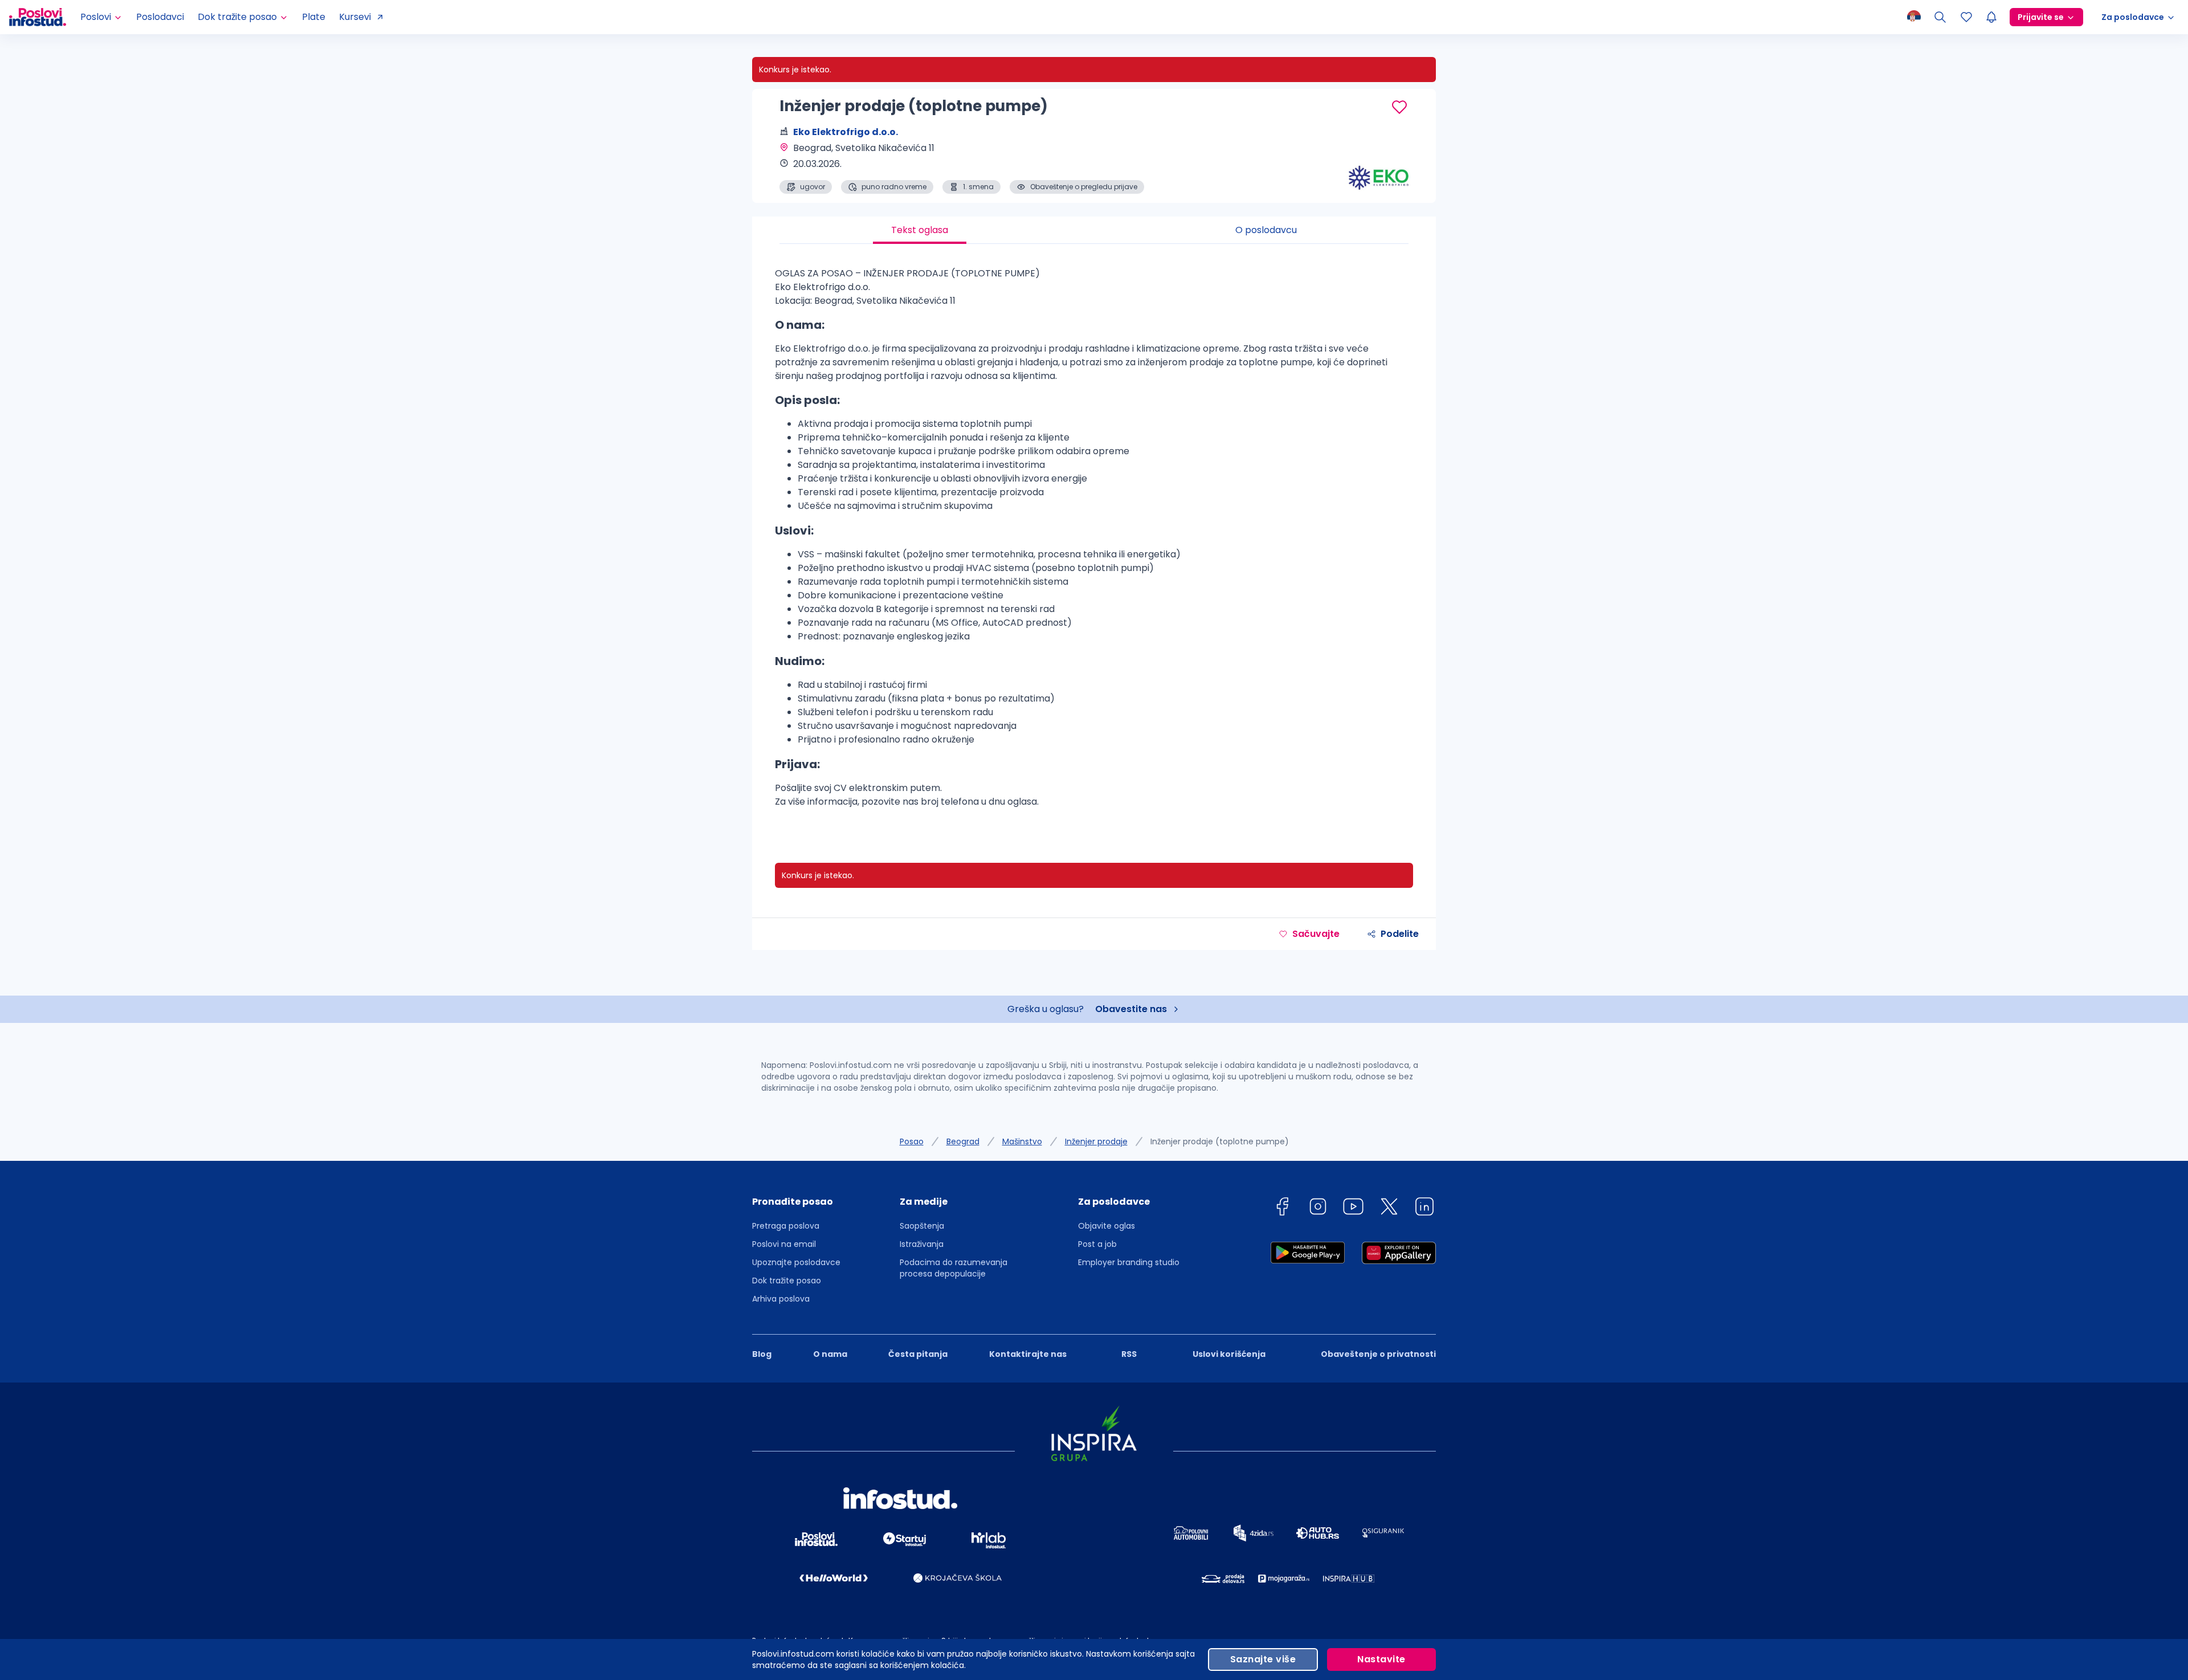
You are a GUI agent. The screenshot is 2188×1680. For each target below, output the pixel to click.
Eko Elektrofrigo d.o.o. (846, 132)
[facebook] (1282, 1208)
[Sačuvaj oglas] (1399, 107)
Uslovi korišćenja (1229, 1354)
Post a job (1097, 1244)
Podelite (1400, 934)
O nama (830, 1354)
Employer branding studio (1129, 1262)
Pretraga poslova (786, 1226)
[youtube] (1353, 1208)
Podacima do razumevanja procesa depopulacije (954, 1268)
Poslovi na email (784, 1244)
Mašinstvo (1022, 1141)
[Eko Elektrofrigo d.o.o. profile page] (1379, 165)
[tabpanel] (1094, 542)
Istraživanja (922, 1244)
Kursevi (355, 17)
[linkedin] (1424, 1208)
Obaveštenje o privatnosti (1378, 1354)
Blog (762, 1354)
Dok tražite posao (787, 1281)
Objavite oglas (1107, 1226)
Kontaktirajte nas (1028, 1354)
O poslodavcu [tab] (1266, 230)
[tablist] (1094, 230)
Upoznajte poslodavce (796, 1262)
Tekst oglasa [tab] (920, 230)
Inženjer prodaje (1096, 1141)
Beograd (963, 1141)
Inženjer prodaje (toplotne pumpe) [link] (1220, 1141)
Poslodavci (160, 17)
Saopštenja (922, 1226)
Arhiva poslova (781, 1299)
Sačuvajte (1316, 934)
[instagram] (1318, 1208)
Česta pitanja (918, 1354)
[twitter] (1389, 1208)
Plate (314, 17)
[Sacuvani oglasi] (1966, 17)
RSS (1129, 1354)
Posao (912, 1141)
